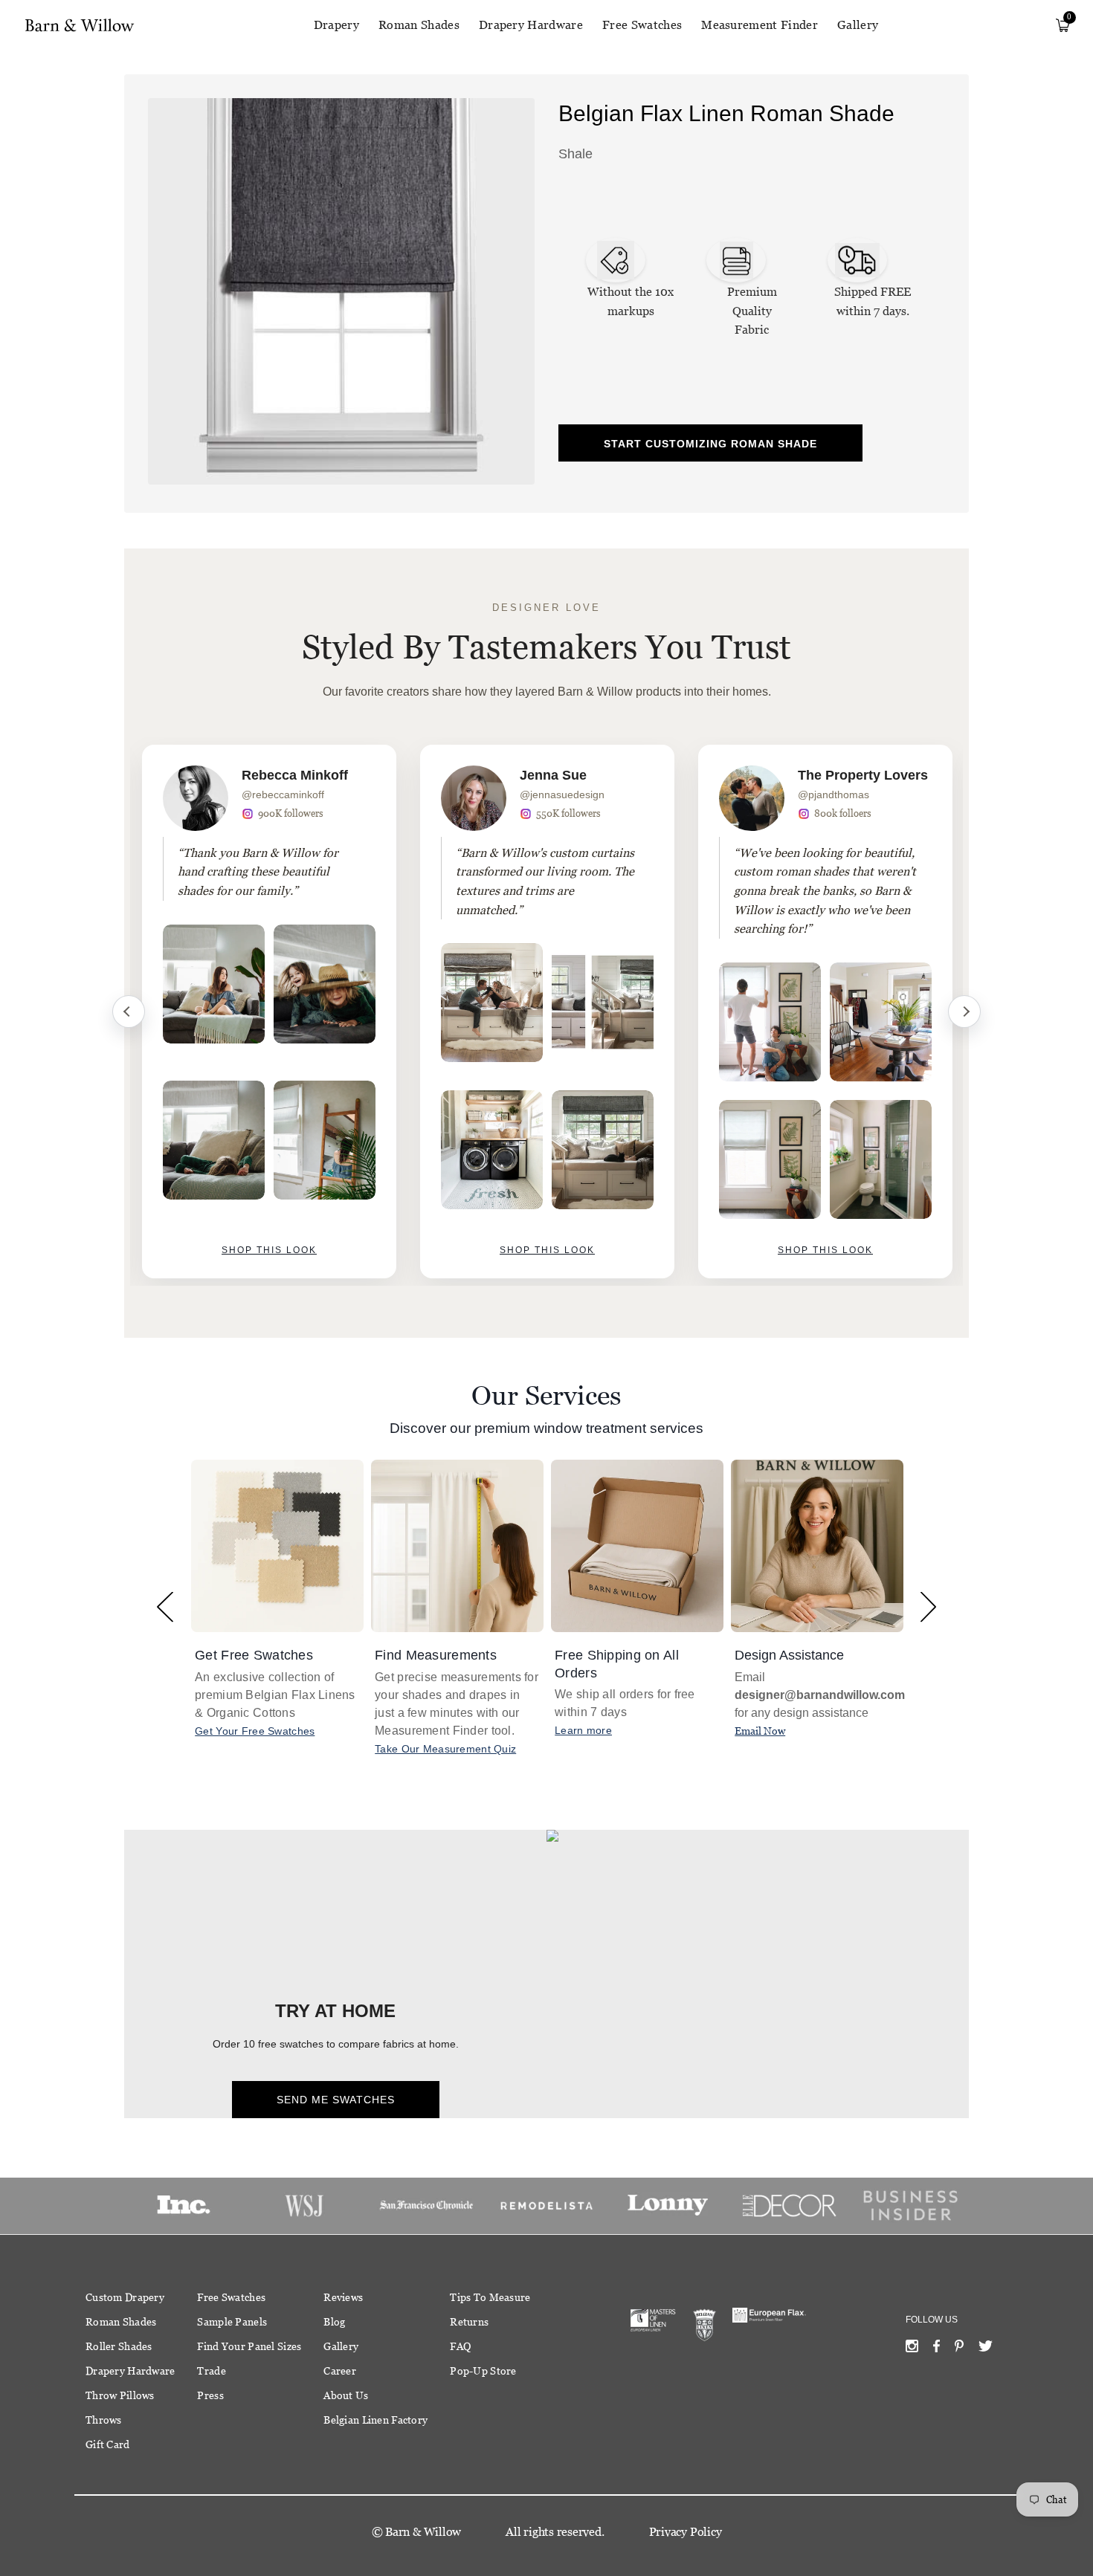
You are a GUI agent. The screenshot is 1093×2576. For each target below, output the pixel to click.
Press (210, 2395)
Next (964, 1012)
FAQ (460, 2346)
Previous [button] (165, 1606)
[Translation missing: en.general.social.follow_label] (912, 2349)
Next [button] (928, 1606)
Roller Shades (119, 2346)
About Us (346, 2395)
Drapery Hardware (531, 25)
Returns (469, 2322)
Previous (129, 1012)
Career (340, 2371)
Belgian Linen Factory (375, 2420)
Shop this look (269, 1250)
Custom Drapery (125, 2297)
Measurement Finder (760, 25)
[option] (269, 1012)
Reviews (343, 2297)
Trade (211, 2371)
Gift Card (108, 2444)
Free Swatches (642, 25)
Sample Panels (232, 2322)
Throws (104, 2420)
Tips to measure (490, 2297)
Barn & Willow (423, 2532)
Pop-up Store (483, 2371)
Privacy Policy (686, 2532)
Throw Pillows (120, 2395)
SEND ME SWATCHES (336, 2100)
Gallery (858, 25)
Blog (334, 2322)
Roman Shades (419, 25)
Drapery (336, 25)
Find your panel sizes (249, 2346)
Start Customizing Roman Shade (710, 444)
